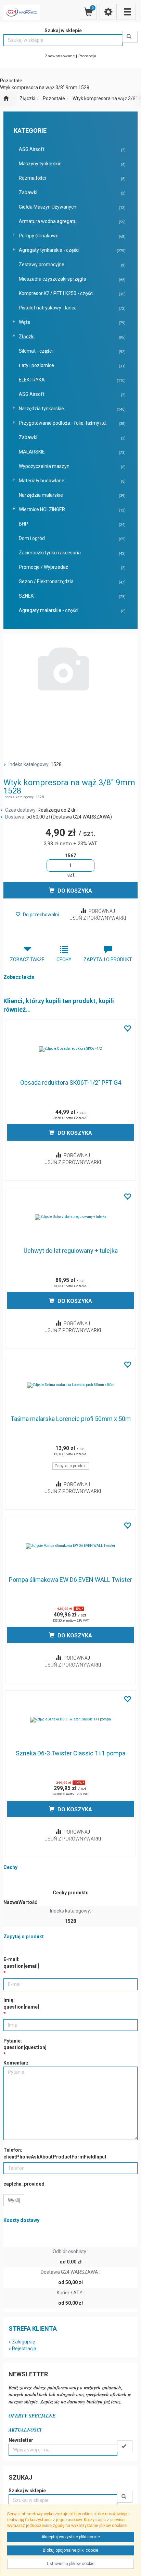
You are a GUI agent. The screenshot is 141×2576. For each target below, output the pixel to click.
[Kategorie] (127, 12)
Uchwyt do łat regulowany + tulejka (71, 1251)
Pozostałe (54, 98)
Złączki (27, 98)
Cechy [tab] (64, 960)
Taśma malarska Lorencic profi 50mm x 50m (71, 1419)
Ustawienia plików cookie (71, 2564)
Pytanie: (25, 2044)
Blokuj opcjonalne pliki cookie (70, 2550)
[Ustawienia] (108, 12)
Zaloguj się (23, 2342)
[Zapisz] (125, 2446)
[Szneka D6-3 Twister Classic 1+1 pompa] (70, 1720)
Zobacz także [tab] (27, 960)
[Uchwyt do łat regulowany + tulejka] (70, 1217)
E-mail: (21, 1963)
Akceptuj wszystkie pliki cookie (71, 2537)
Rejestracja (24, 2349)
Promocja (87, 56)
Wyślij (14, 2200)
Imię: (21, 2003)
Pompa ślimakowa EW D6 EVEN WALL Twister (70, 1580)
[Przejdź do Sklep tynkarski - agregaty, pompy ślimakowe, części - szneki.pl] (6, 99)
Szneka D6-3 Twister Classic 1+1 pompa (70, 1753)
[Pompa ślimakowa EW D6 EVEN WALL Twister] (70, 1546)
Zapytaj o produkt (71, 1466)
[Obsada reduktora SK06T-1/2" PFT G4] (70, 1049)
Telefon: (55, 2153)
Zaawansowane (60, 56)
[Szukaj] (130, 37)
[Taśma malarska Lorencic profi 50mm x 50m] (70, 1385)
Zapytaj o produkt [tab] (108, 960)
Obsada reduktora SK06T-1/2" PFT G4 (71, 1083)
